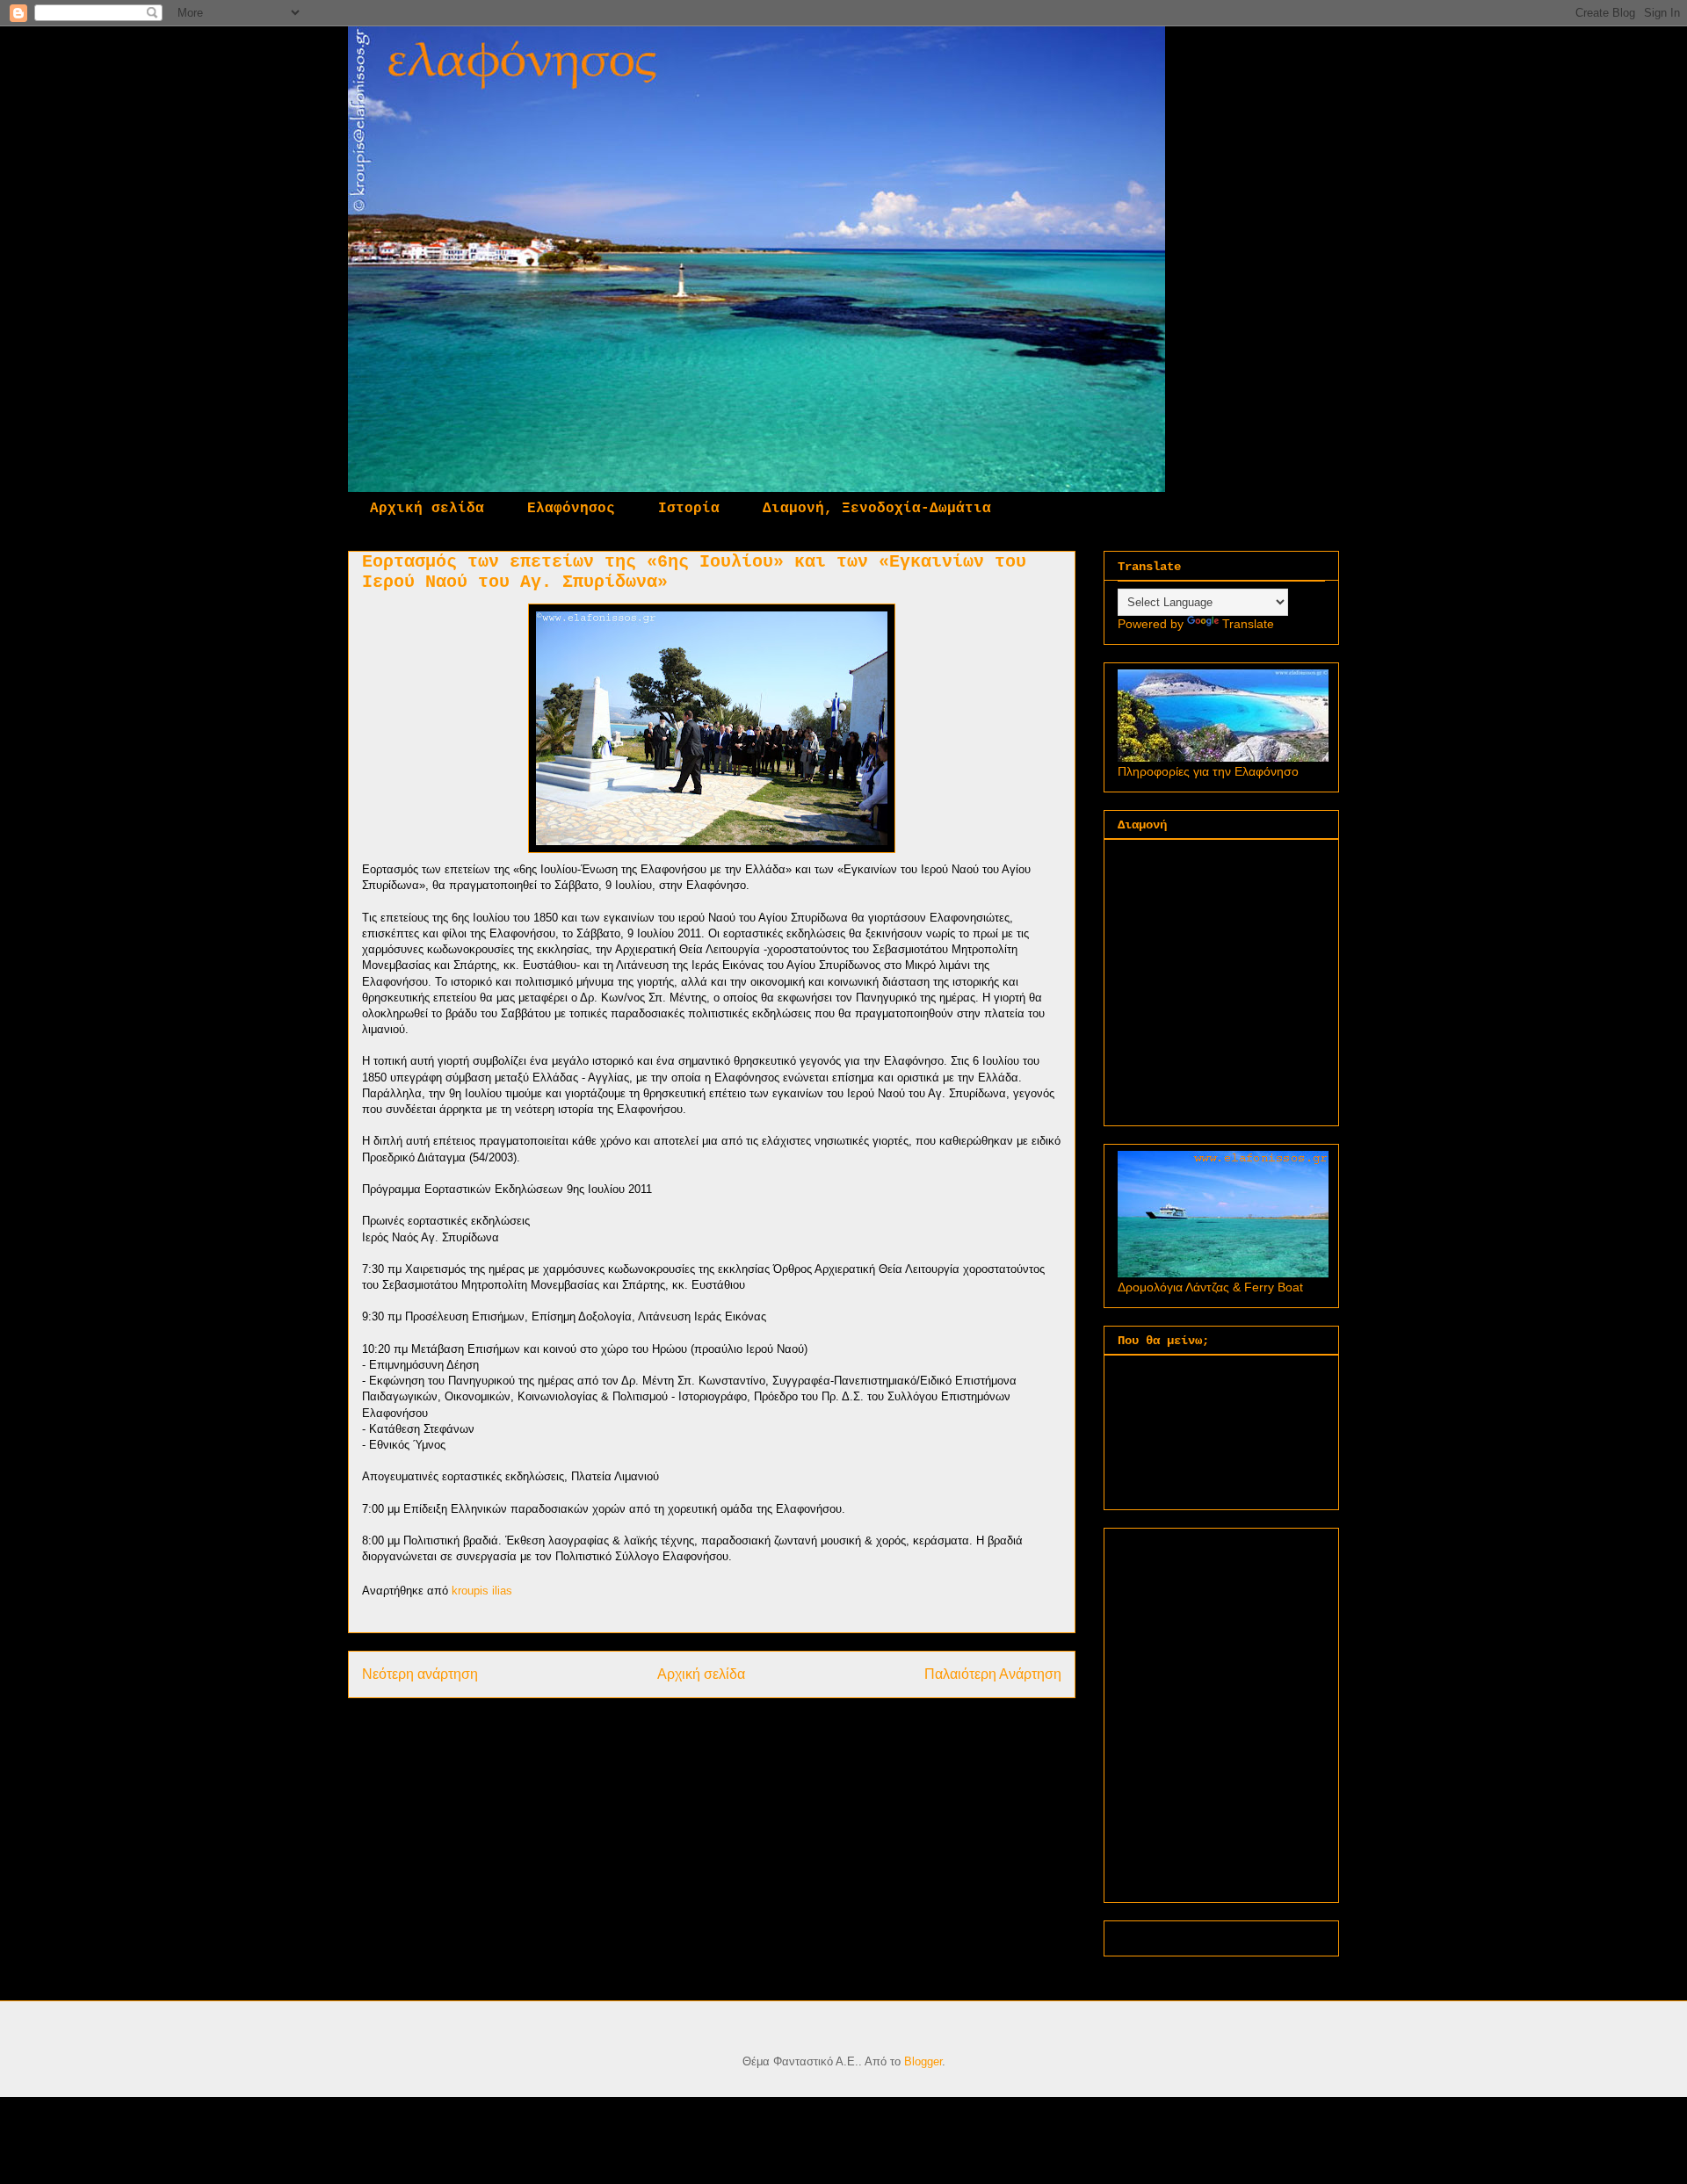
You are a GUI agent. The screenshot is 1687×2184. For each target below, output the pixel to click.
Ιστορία (689, 509)
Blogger (923, 2061)
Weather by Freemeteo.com (1168, 1935)
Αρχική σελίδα (427, 509)
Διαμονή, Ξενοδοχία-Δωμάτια (877, 509)
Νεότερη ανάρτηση (420, 1674)
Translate (1248, 624)
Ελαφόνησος (571, 509)
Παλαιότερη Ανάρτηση (993, 1674)
